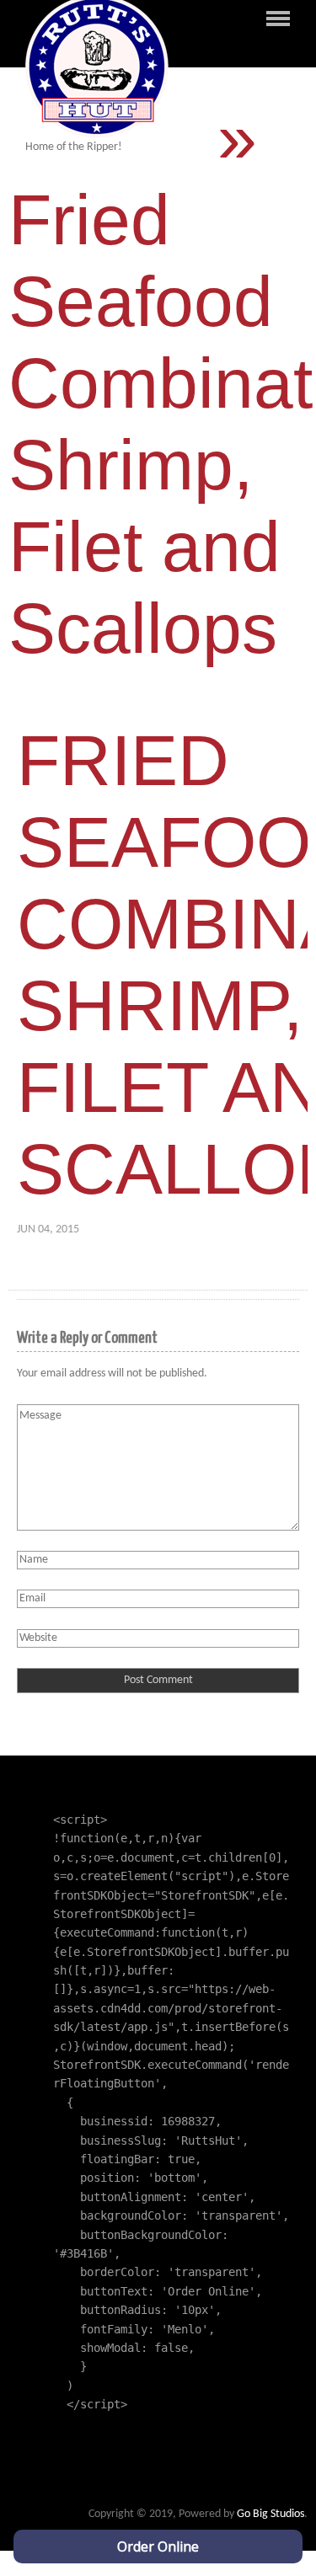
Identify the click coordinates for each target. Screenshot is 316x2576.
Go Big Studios (270, 2514)
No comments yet (138, 1229)
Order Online (158, 2547)
